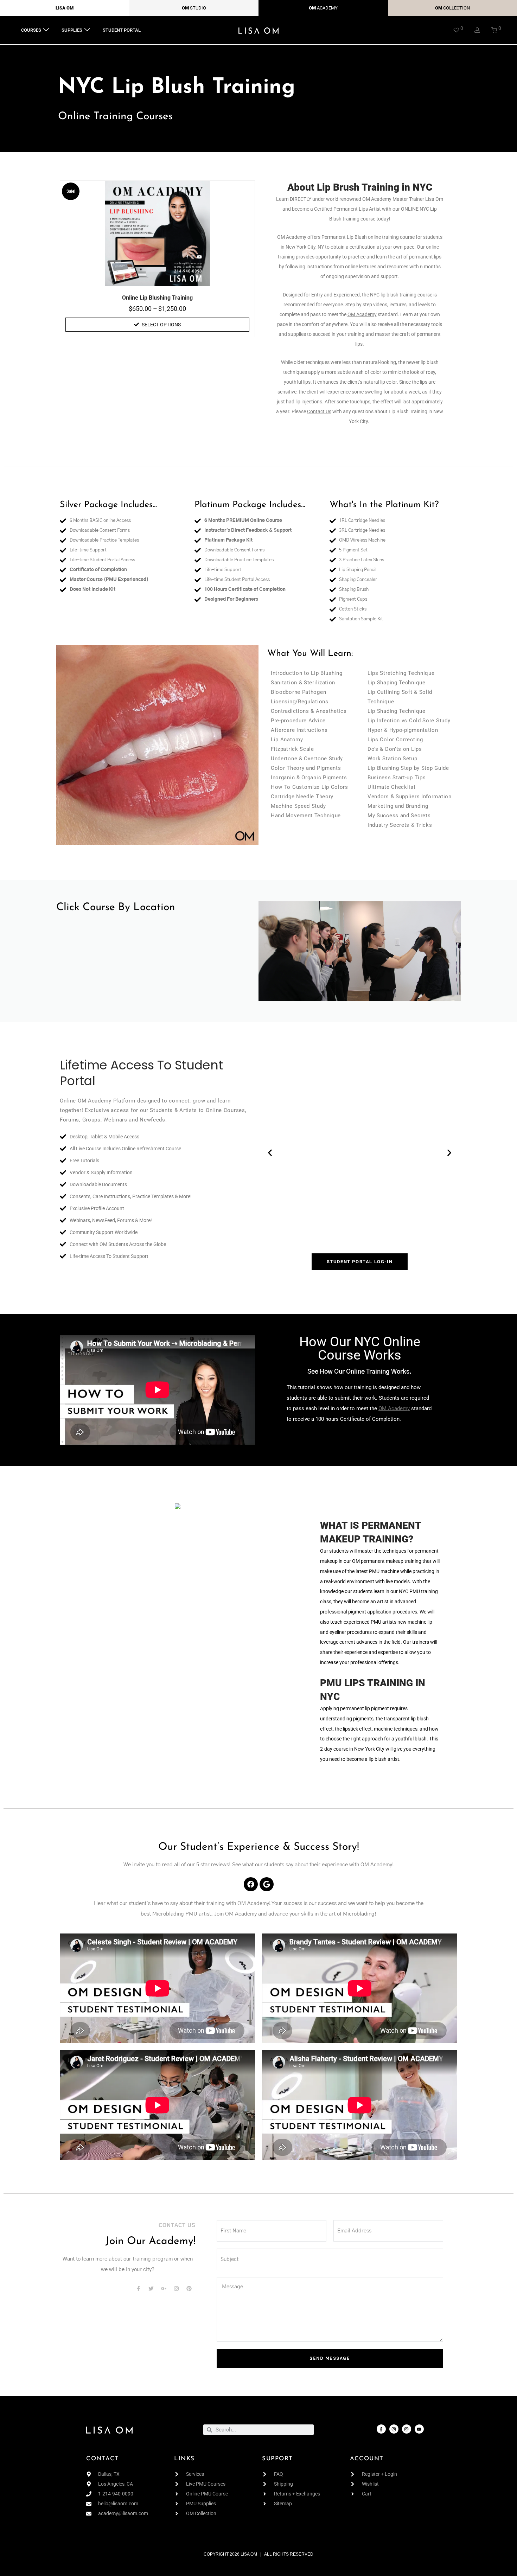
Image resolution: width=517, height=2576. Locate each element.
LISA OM (65, 8)
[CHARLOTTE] (157, 925)
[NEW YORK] (157, 979)
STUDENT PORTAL (122, 30)
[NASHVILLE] (157, 970)
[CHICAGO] (157, 934)
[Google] (267, 1884)
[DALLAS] (157, 943)
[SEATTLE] (157, 996)
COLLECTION (457, 8)
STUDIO (198, 8)
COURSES (31, 30)
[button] (270, 1153)
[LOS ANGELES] (157, 952)
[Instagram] (394, 2429)
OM (185, 8)
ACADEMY (327, 8)
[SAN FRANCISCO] (157, 987)
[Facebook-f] (381, 2429)
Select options (161, 325)
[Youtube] (419, 2429)
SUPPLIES (72, 30)
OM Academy (394, 1408)
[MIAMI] (157, 961)
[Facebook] (251, 1884)
